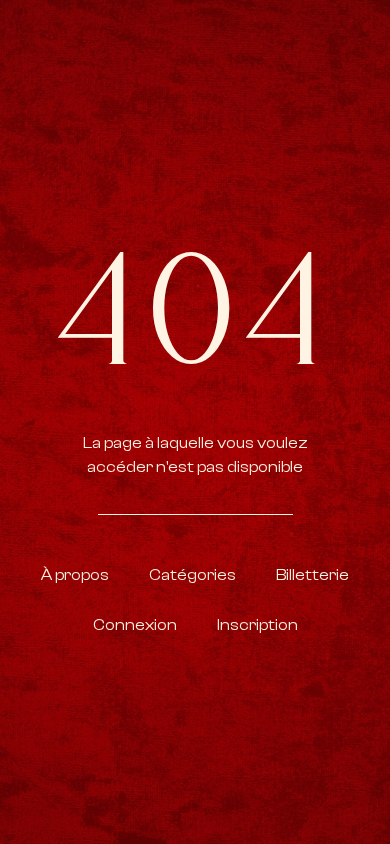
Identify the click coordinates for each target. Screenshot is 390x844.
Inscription (257, 625)
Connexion (135, 625)
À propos (75, 575)
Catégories (192, 575)
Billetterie (312, 575)
